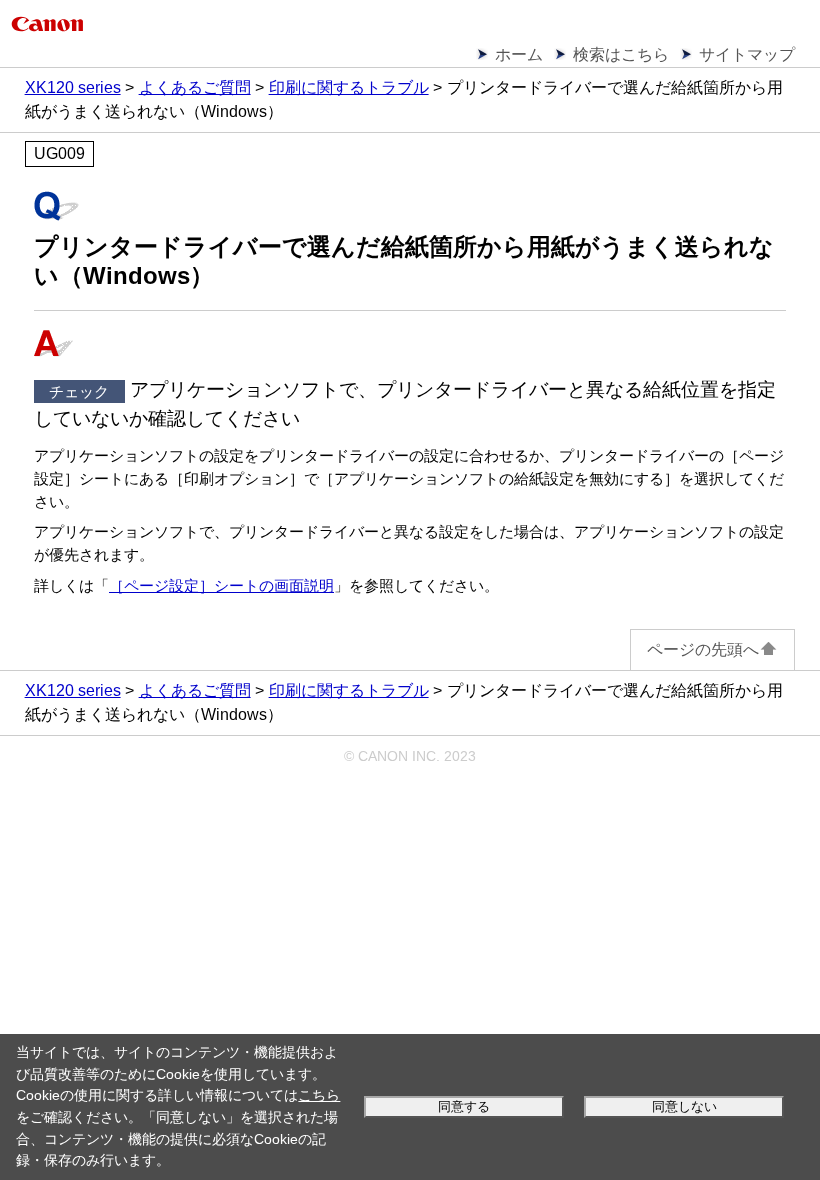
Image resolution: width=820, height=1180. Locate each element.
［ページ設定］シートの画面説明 (221, 585)
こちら (319, 1095)
